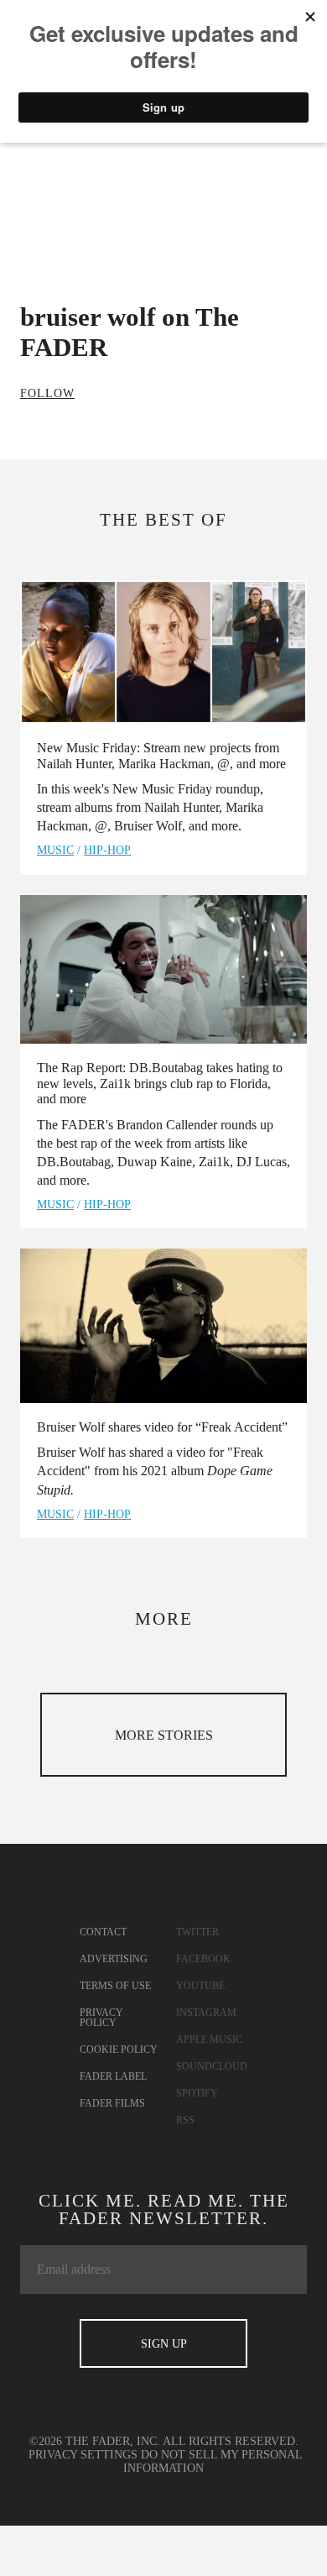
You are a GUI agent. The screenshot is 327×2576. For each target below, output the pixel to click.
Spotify (197, 2093)
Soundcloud (212, 2066)
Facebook (203, 1959)
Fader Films (112, 2103)
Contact (103, 1932)
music (55, 850)
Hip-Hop (107, 850)
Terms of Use (115, 1986)
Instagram (206, 2013)
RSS (185, 2120)
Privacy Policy (101, 2018)
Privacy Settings (83, 2455)
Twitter (197, 1932)
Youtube (200, 1986)
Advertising (114, 1959)
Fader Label (113, 2076)
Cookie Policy (119, 2050)
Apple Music (209, 2039)
